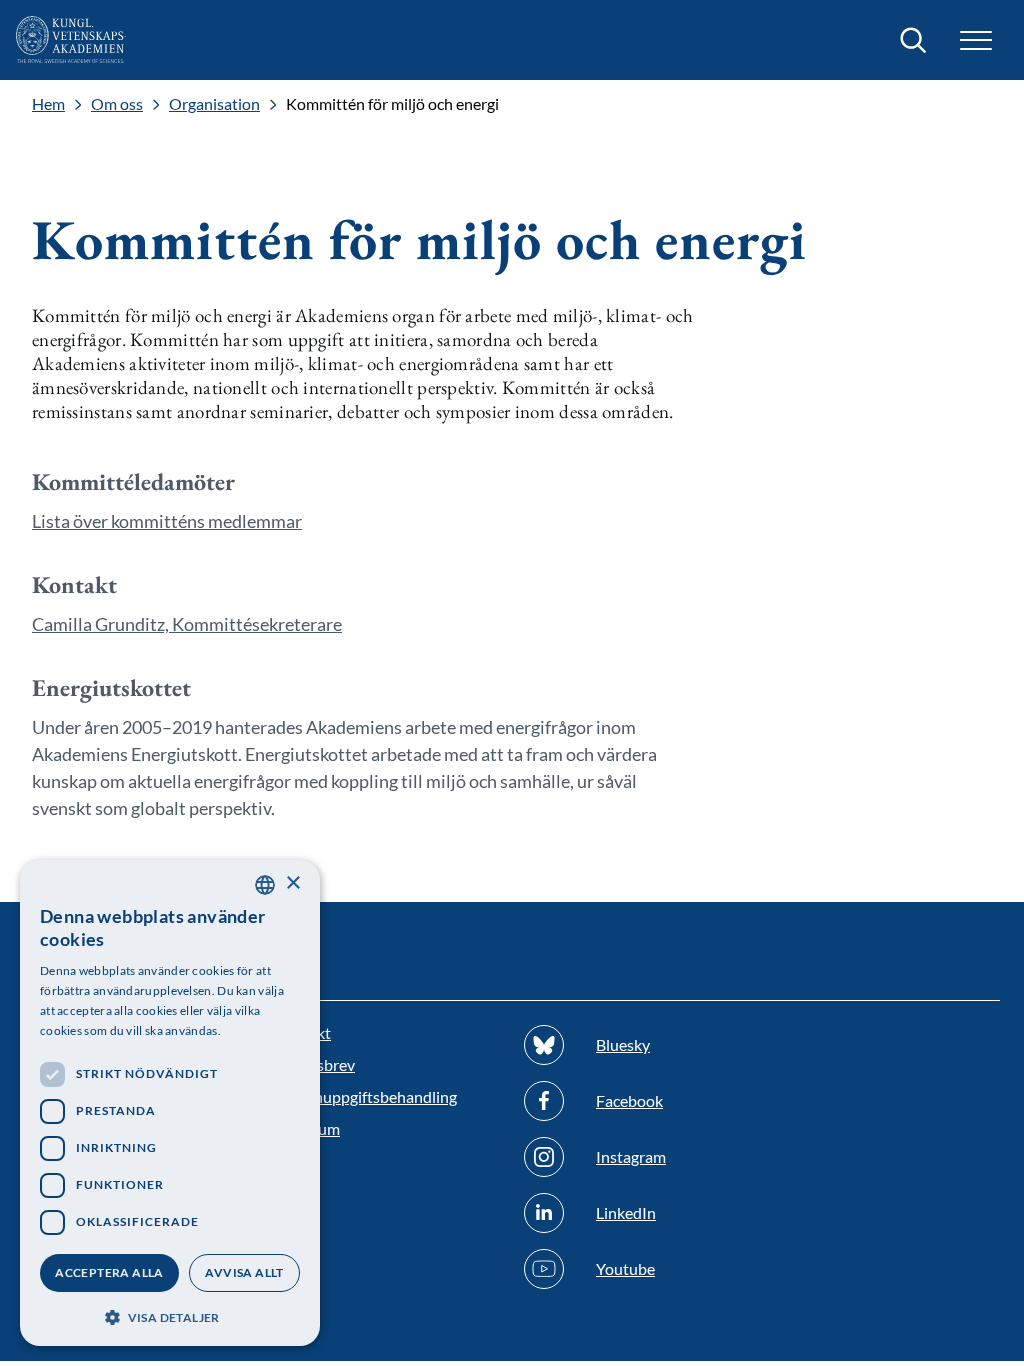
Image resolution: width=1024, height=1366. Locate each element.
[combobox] (265, 885)
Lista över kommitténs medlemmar (167, 521)
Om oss (117, 104)
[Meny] (976, 40)
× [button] (292, 883)
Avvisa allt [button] (244, 1272)
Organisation (214, 104)
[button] (170, 1315)
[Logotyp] (71, 40)
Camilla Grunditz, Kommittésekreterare (187, 624)
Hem (48, 104)
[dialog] (170, 1103)
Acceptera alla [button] (109, 1272)
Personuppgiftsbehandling (365, 1096)
